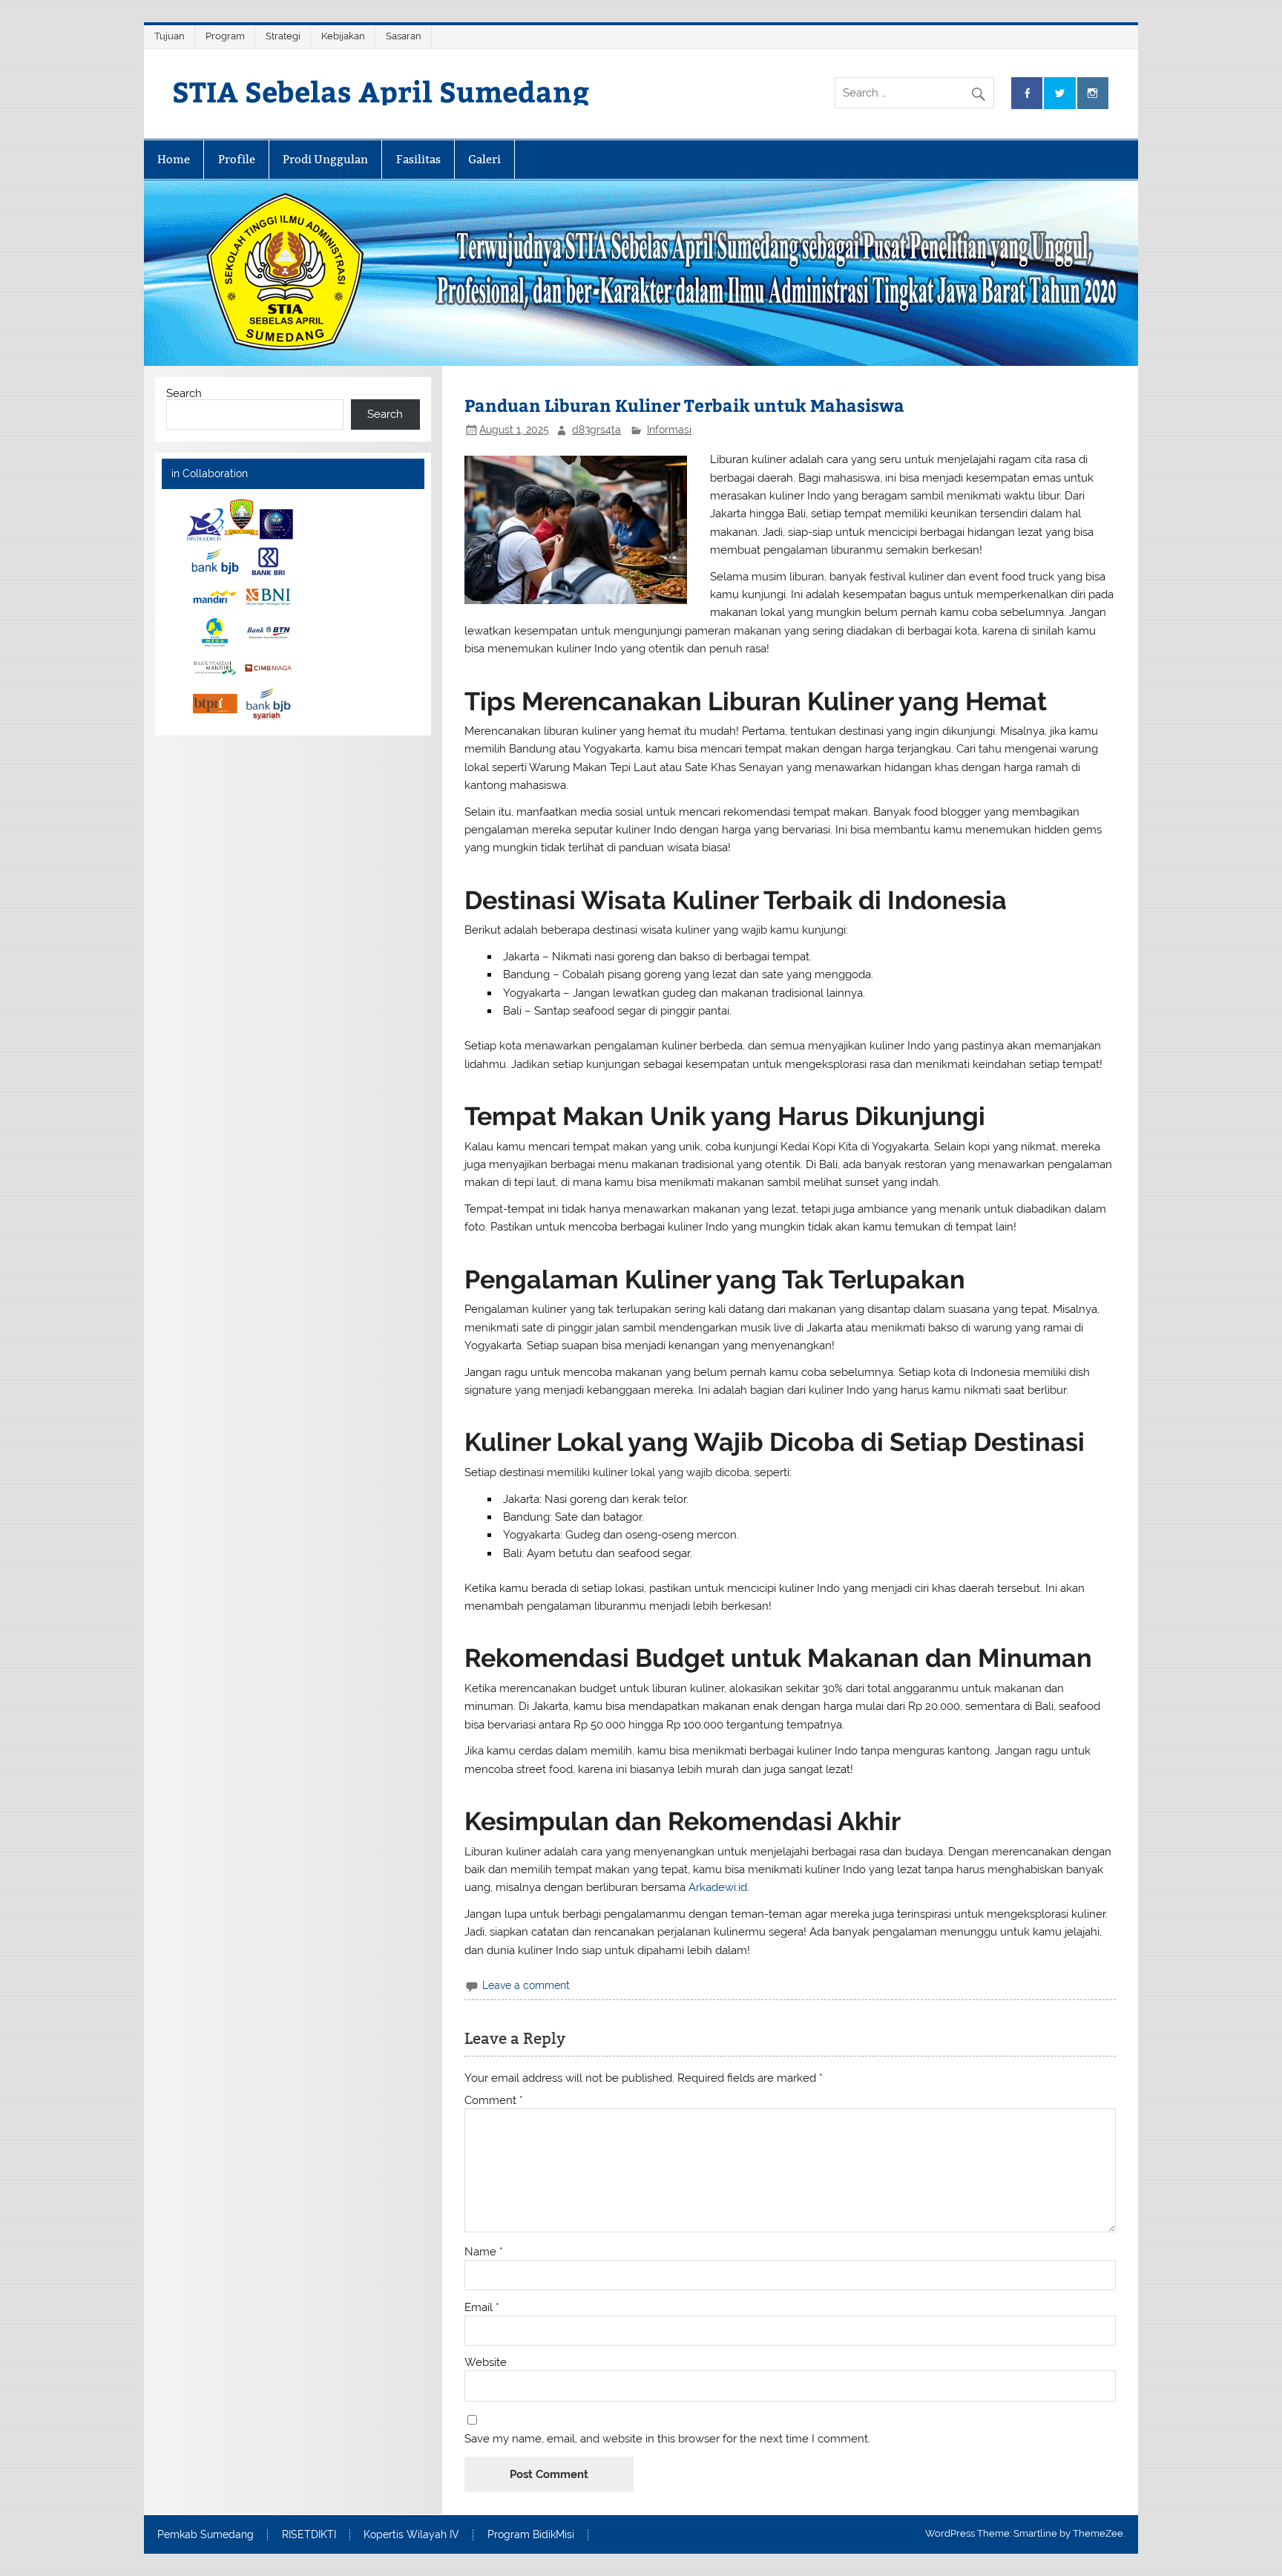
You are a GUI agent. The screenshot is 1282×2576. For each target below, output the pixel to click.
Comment (494, 2101)
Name (484, 2252)
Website (486, 2363)
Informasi (669, 430)
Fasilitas (418, 159)
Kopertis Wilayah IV (411, 2535)
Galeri (484, 159)
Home (174, 159)
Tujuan (170, 36)
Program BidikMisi (531, 2535)
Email (482, 2308)
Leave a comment (526, 1985)
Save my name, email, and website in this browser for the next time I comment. (667, 2439)
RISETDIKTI (309, 2535)
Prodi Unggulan (325, 159)
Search (184, 393)
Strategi (283, 36)
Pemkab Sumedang (206, 2535)
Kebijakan (343, 36)
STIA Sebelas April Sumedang (381, 91)
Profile (237, 159)
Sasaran (404, 36)
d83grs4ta (596, 430)
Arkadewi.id (718, 1887)
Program (225, 36)
